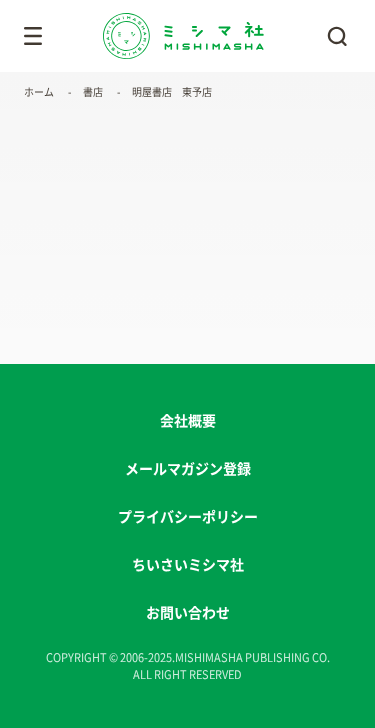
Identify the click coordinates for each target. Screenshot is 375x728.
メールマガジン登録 (188, 469)
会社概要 (188, 421)
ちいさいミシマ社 (188, 565)
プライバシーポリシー (188, 517)
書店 (93, 92)
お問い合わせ (188, 613)
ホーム (39, 92)
